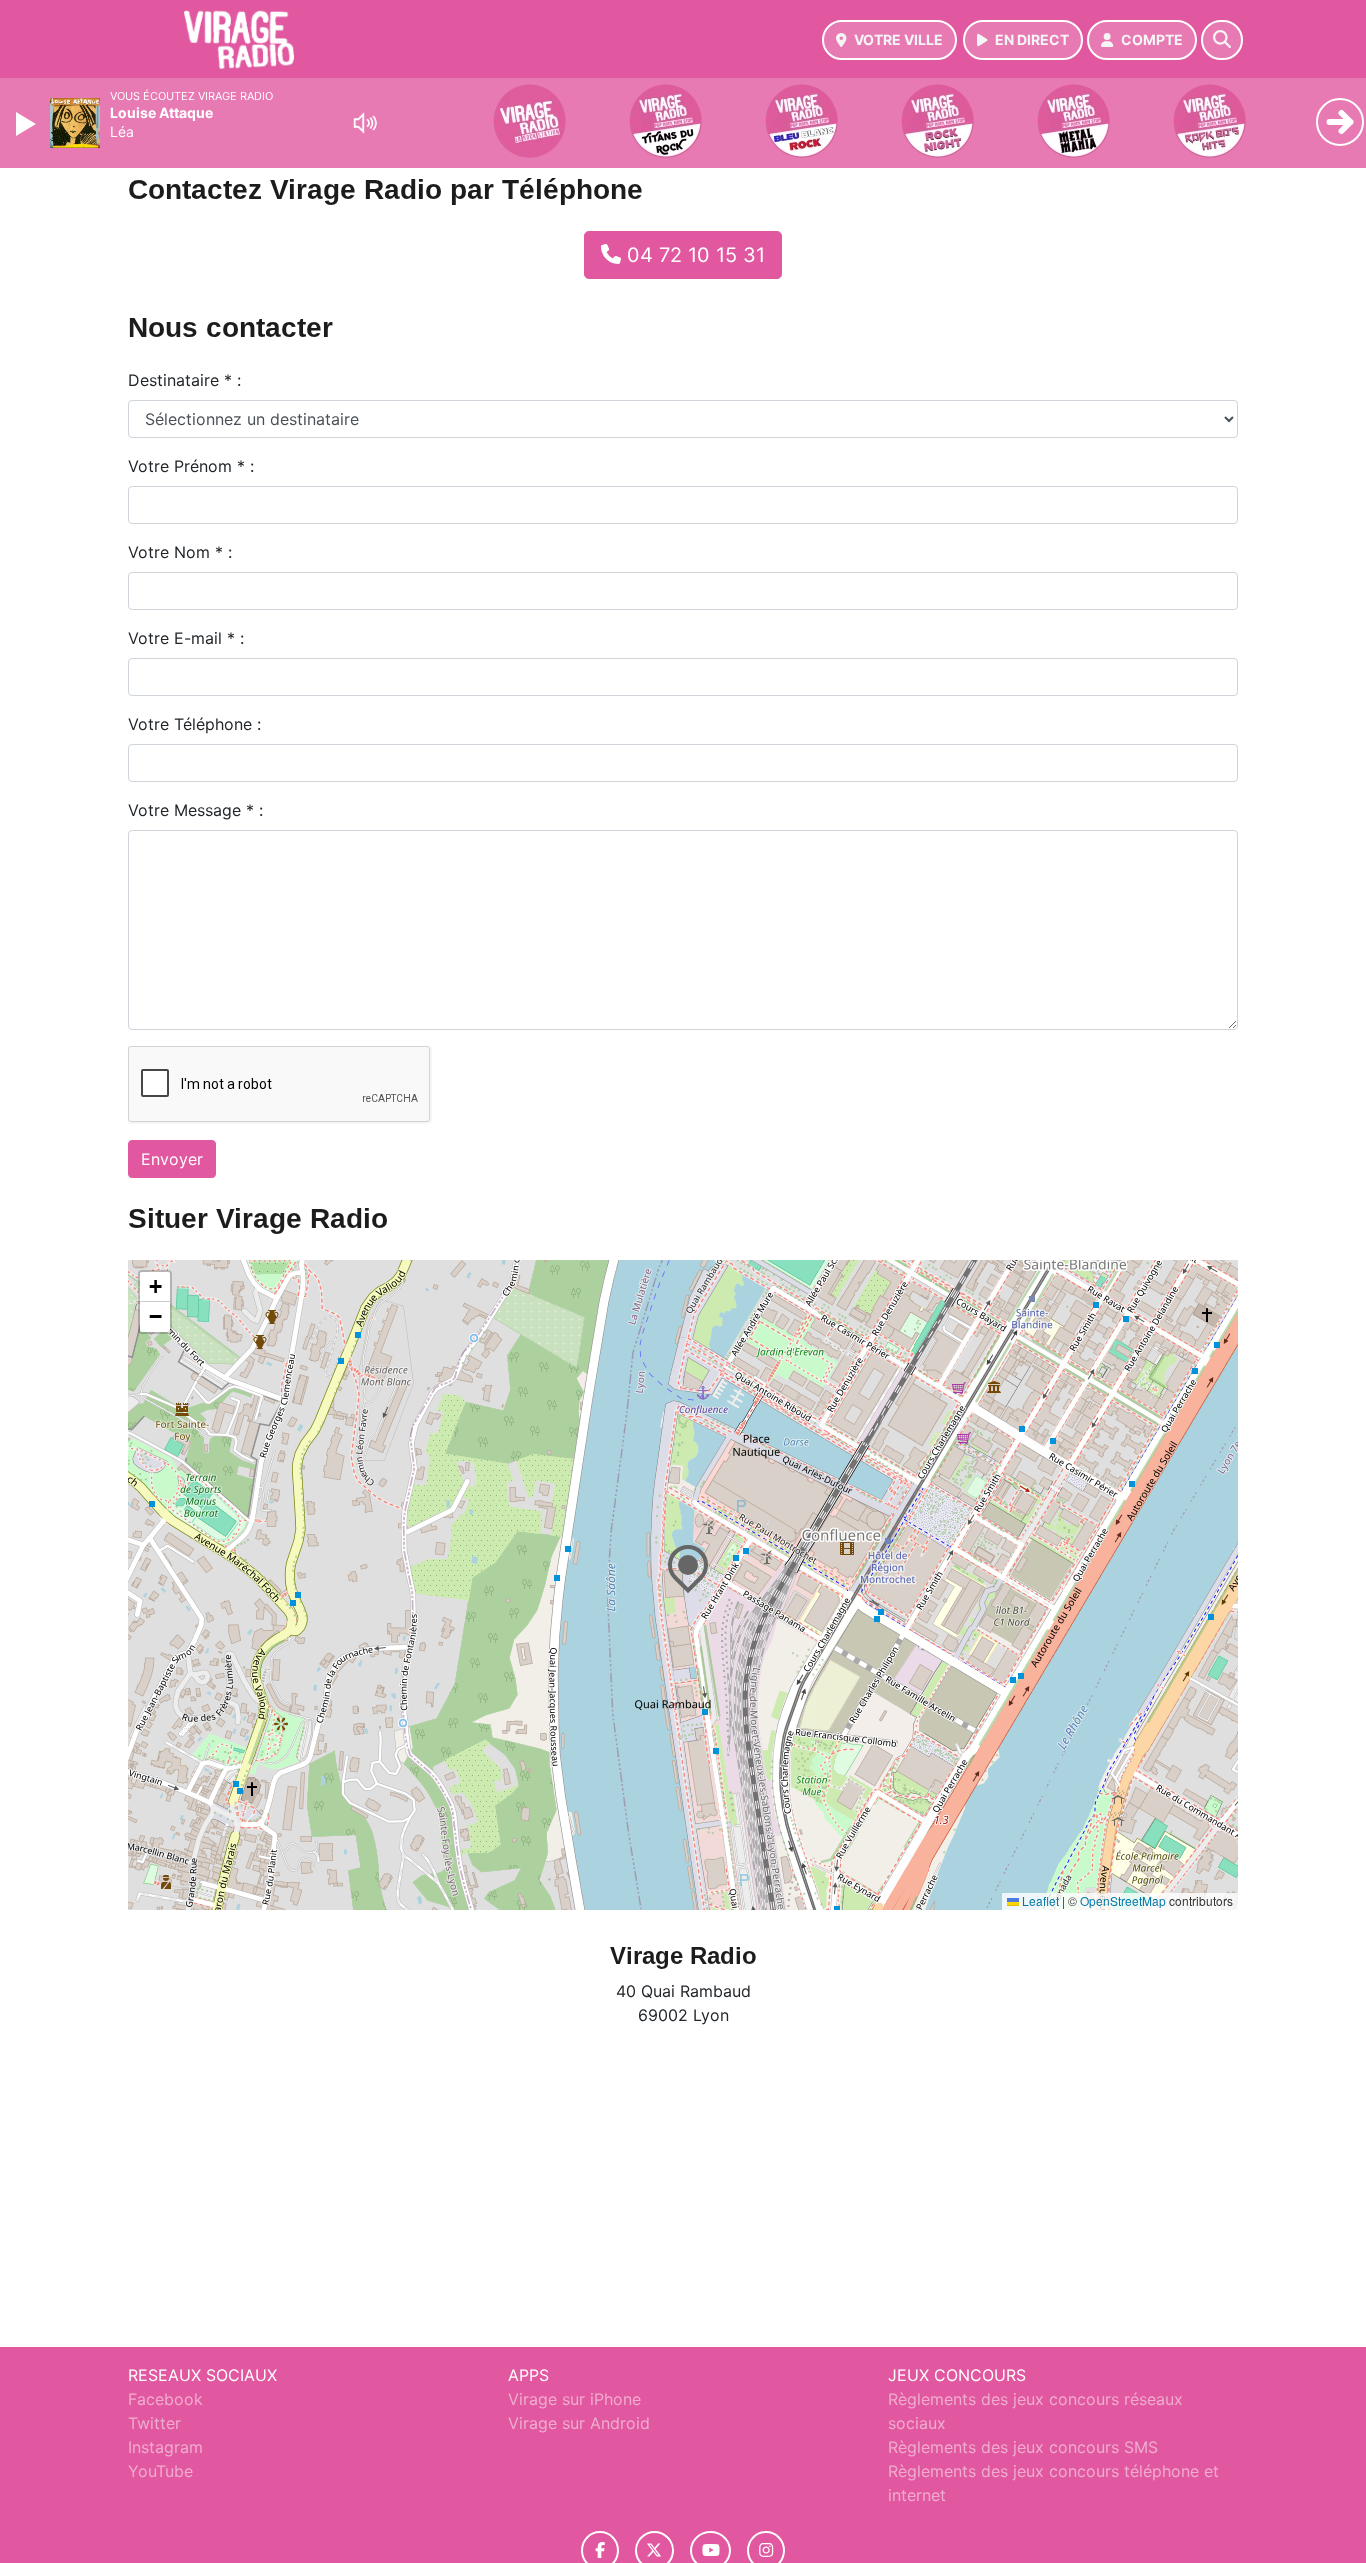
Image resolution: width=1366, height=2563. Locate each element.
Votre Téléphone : (194, 724)
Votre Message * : (195, 810)
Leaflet (1039, 1900)
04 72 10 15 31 (693, 255)
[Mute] (365, 123)
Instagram (165, 2447)
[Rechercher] (1222, 40)
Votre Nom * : (180, 552)
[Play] (28, 124)
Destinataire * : (184, 380)
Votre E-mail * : (186, 638)
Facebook (165, 2399)
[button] (683, 1565)
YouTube (160, 2471)
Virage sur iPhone (574, 2399)
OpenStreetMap (1123, 1900)
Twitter (154, 2423)
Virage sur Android (579, 2423)
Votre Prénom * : (191, 466)
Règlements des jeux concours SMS (1023, 2447)
